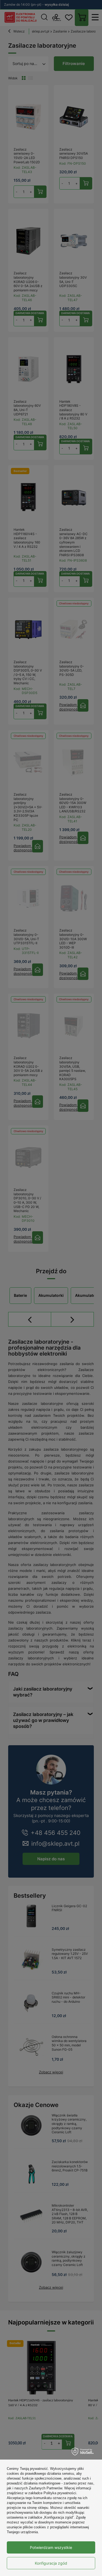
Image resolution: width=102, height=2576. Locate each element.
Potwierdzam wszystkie (51, 2547)
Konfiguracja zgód (51, 2563)
